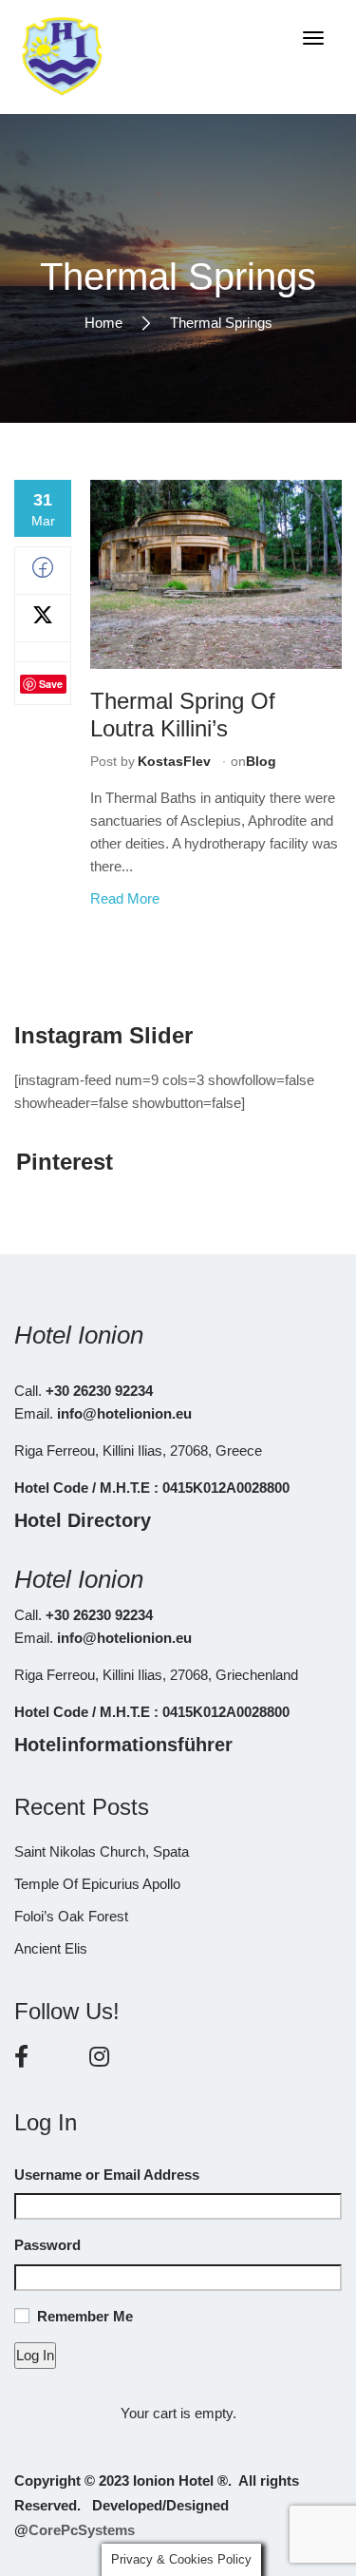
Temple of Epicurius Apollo (97, 1884)
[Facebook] (43, 572)
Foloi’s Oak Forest (71, 1916)
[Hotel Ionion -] (62, 57)
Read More (125, 898)
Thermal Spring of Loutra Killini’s (183, 715)
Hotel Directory (83, 1520)
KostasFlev (174, 761)
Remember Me (85, 2316)
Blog (261, 761)
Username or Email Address (107, 2175)
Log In (35, 2355)
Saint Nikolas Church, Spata (102, 1851)
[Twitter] (43, 620)
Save (51, 684)
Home (103, 322)
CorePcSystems (82, 2530)
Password (47, 2245)
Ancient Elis (51, 1948)
